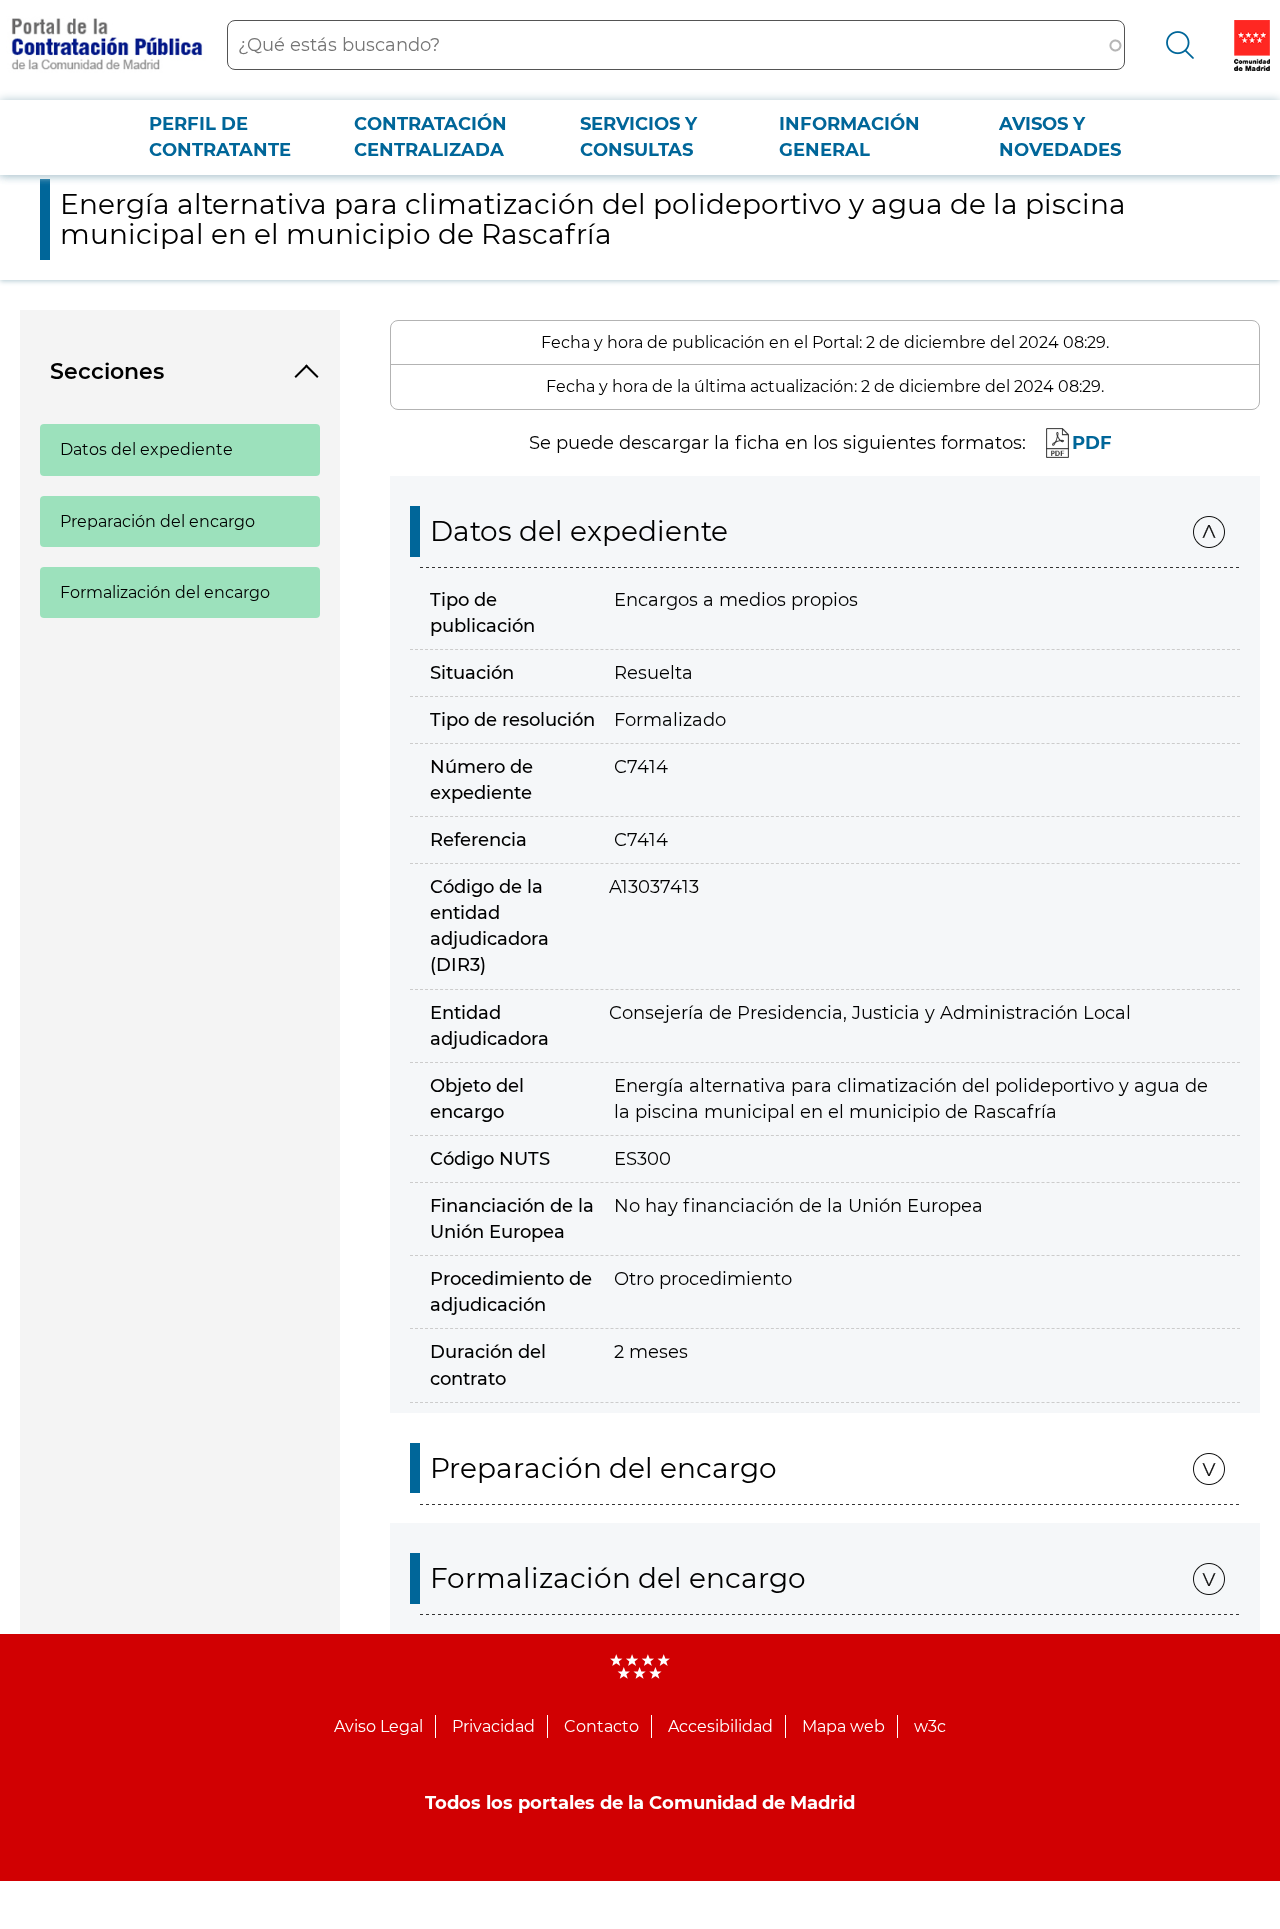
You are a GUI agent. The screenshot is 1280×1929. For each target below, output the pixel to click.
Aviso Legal (378, 1726)
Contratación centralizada (430, 137)
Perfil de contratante (220, 137)
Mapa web (843, 1726)
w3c (930, 1726)
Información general (849, 137)
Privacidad (493, 1726)
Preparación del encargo (157, 521)
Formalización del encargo (165, 592)
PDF (1092, 443)
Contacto (601, 1726)
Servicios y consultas (638, 137)
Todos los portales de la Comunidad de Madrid (640, 1803)
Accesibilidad (720, 1726)
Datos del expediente (146, 449)
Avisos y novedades (1060, 137)
